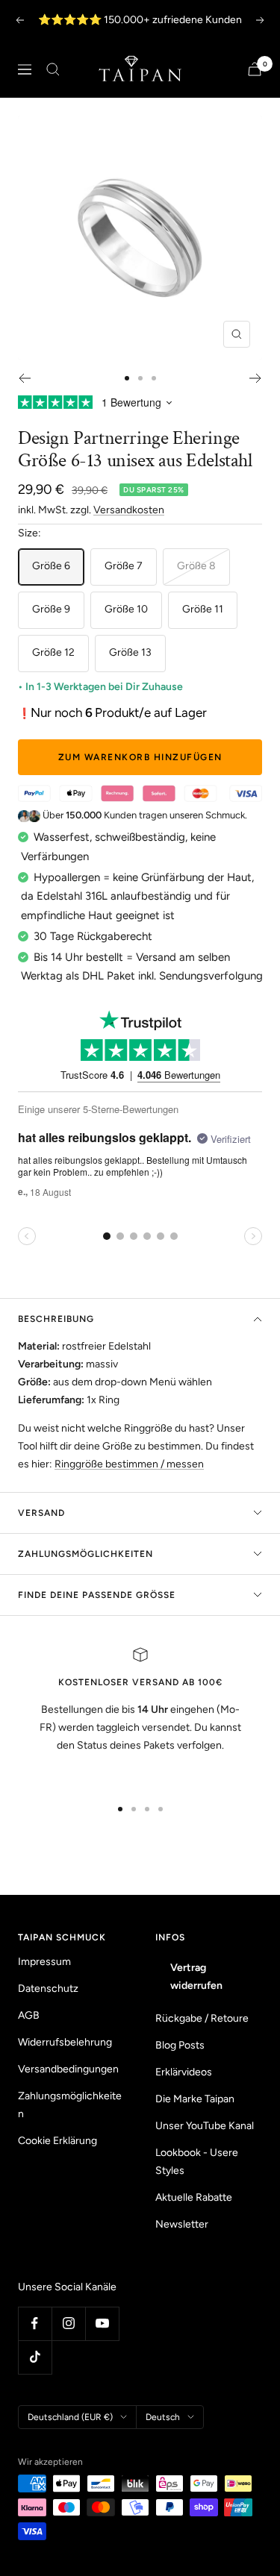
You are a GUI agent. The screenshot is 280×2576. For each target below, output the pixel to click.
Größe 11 (203, 609)
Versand (41, 1513)
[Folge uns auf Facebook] (35, 2323)
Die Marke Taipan (195, 2099)
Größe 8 (196, 566)
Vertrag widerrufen (196, 1977)
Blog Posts (180, 2045)
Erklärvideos (184, 2072)
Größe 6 (51, 566)
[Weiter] (256, 378)
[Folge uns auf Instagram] (68, 2323)
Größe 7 (124, 566)
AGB (29, 2015)
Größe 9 (51, 609)
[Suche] (53, 69)
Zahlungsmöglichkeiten (85, 1554)
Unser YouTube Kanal (205, 2126)
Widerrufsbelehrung (65, 2042)
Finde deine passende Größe (97, 1595)
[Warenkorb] (255, 69)
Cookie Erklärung (57, 2141)
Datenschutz (48, 1989)
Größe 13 (130, 652)
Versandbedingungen (68, 2069)
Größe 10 (126, 609)
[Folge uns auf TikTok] (35, 2357)
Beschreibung (56, 1319)
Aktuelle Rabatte (194, 2197)
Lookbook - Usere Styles (197, 2162)
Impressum (44, 1962)
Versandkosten (129, 510)
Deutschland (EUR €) (70, 2417)
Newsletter (182, 2224)
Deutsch (163, 2417)
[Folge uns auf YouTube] (102, 2323)
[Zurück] (24, 378)
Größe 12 (53, 652)
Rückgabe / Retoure (202, 2018)
